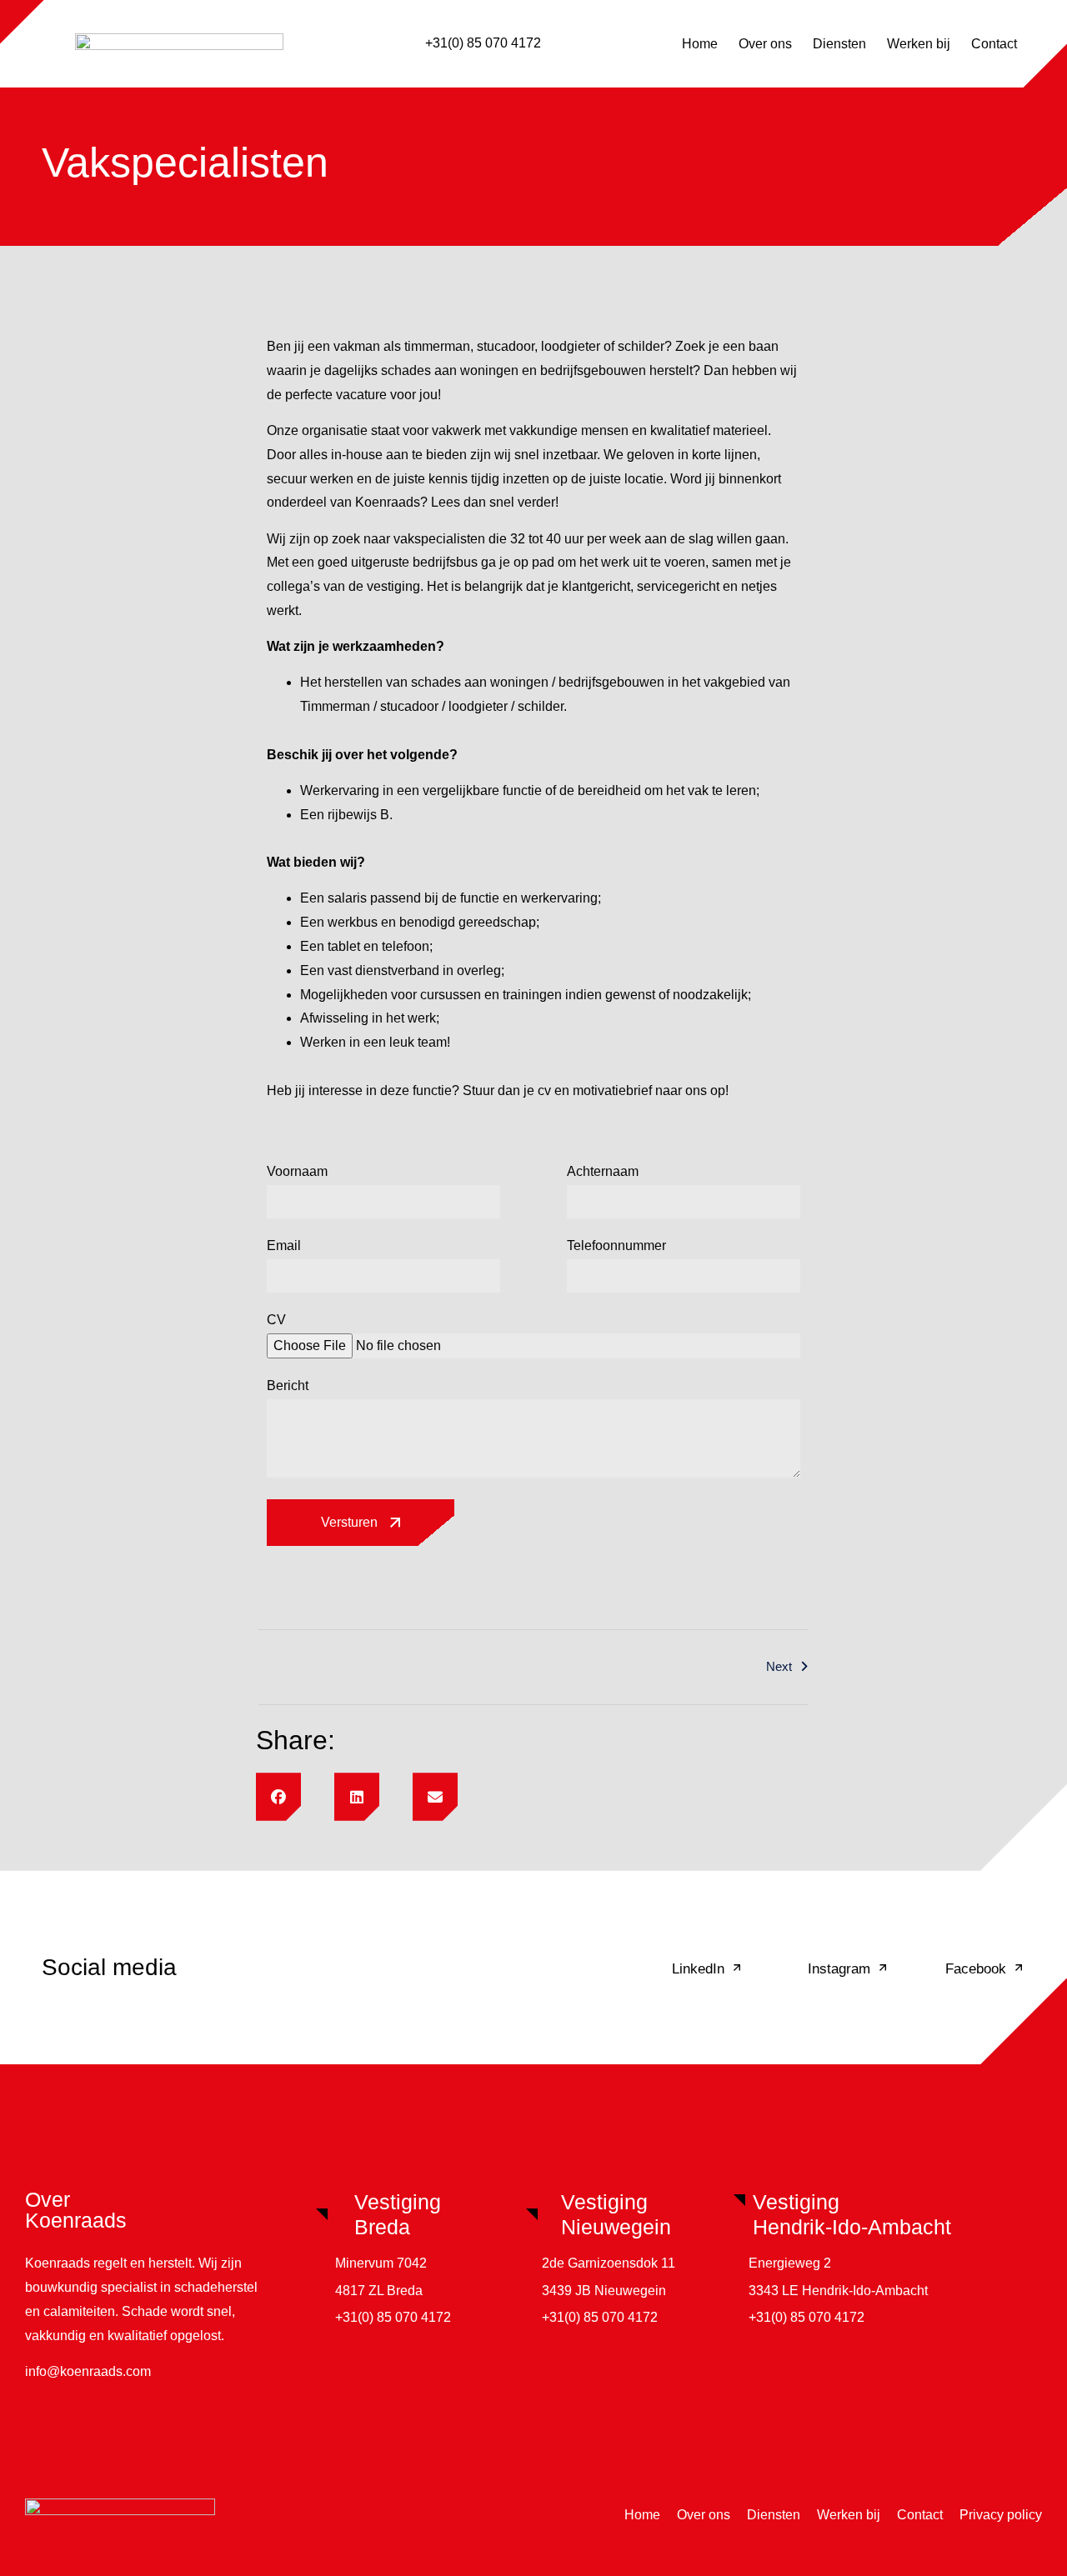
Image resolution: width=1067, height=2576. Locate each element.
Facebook (976, 1969)
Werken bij (919, 44)
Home (700, 44)
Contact (994, 44)
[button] (278, 1797)
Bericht (288, 1386)
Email (284, 1246)
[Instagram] (883, 1968)
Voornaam (297, 1172)
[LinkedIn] (737, 1968)
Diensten (839, 44)
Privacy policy (1001, 2515)
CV (276, 1320)
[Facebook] (1019, 1968)
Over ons (765, 44)
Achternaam (603, 1172)
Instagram (839, 1969)
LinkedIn (698, 1969)
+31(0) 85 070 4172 (483, 43)
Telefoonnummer (616, 1246)
